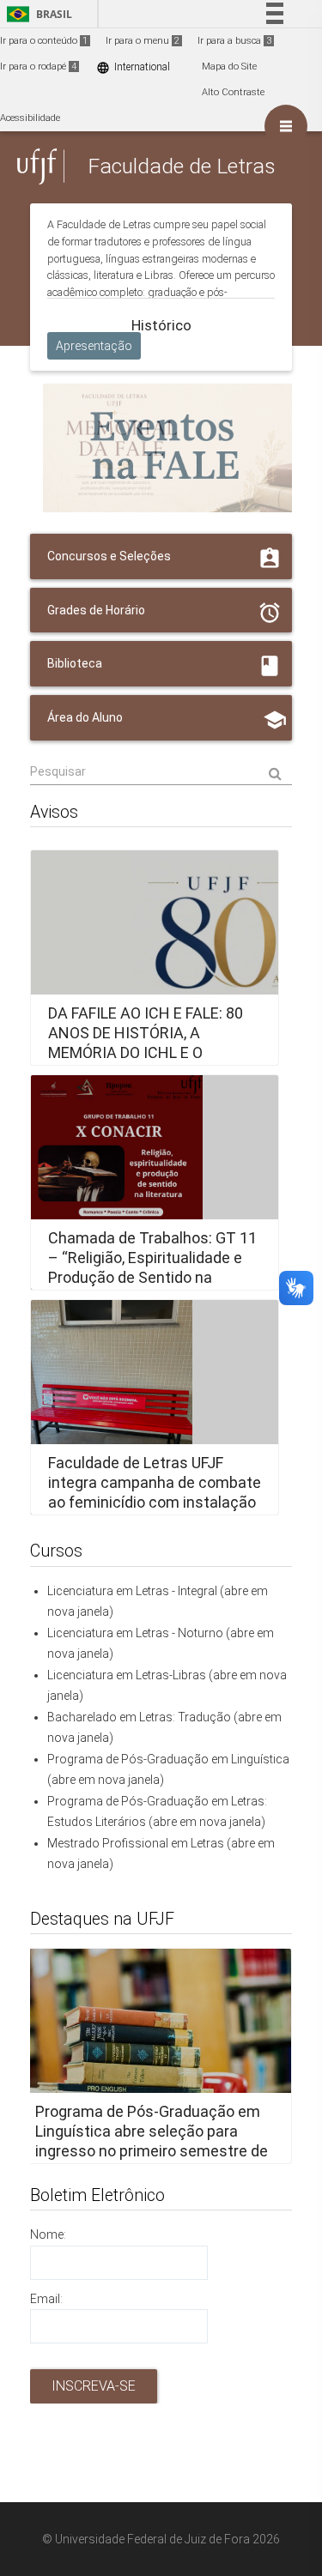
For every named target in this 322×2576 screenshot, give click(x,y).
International (133, 67)
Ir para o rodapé (38, 67)
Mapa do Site (229, 67)
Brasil (36, 14)
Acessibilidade (30, 118)
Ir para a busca (234, 41)
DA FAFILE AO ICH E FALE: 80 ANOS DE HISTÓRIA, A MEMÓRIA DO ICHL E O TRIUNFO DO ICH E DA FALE (146, 1043)
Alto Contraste (233, 92)
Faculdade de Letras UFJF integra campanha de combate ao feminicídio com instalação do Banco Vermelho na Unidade (155, 1503)
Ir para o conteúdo (44, 41)
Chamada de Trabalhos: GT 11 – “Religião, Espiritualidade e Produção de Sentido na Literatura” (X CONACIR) (152, 1268)
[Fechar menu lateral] (286, 126)
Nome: (48, 2234)
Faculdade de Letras (182, 166)
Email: (46, 2299)
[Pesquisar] (161, 772)
